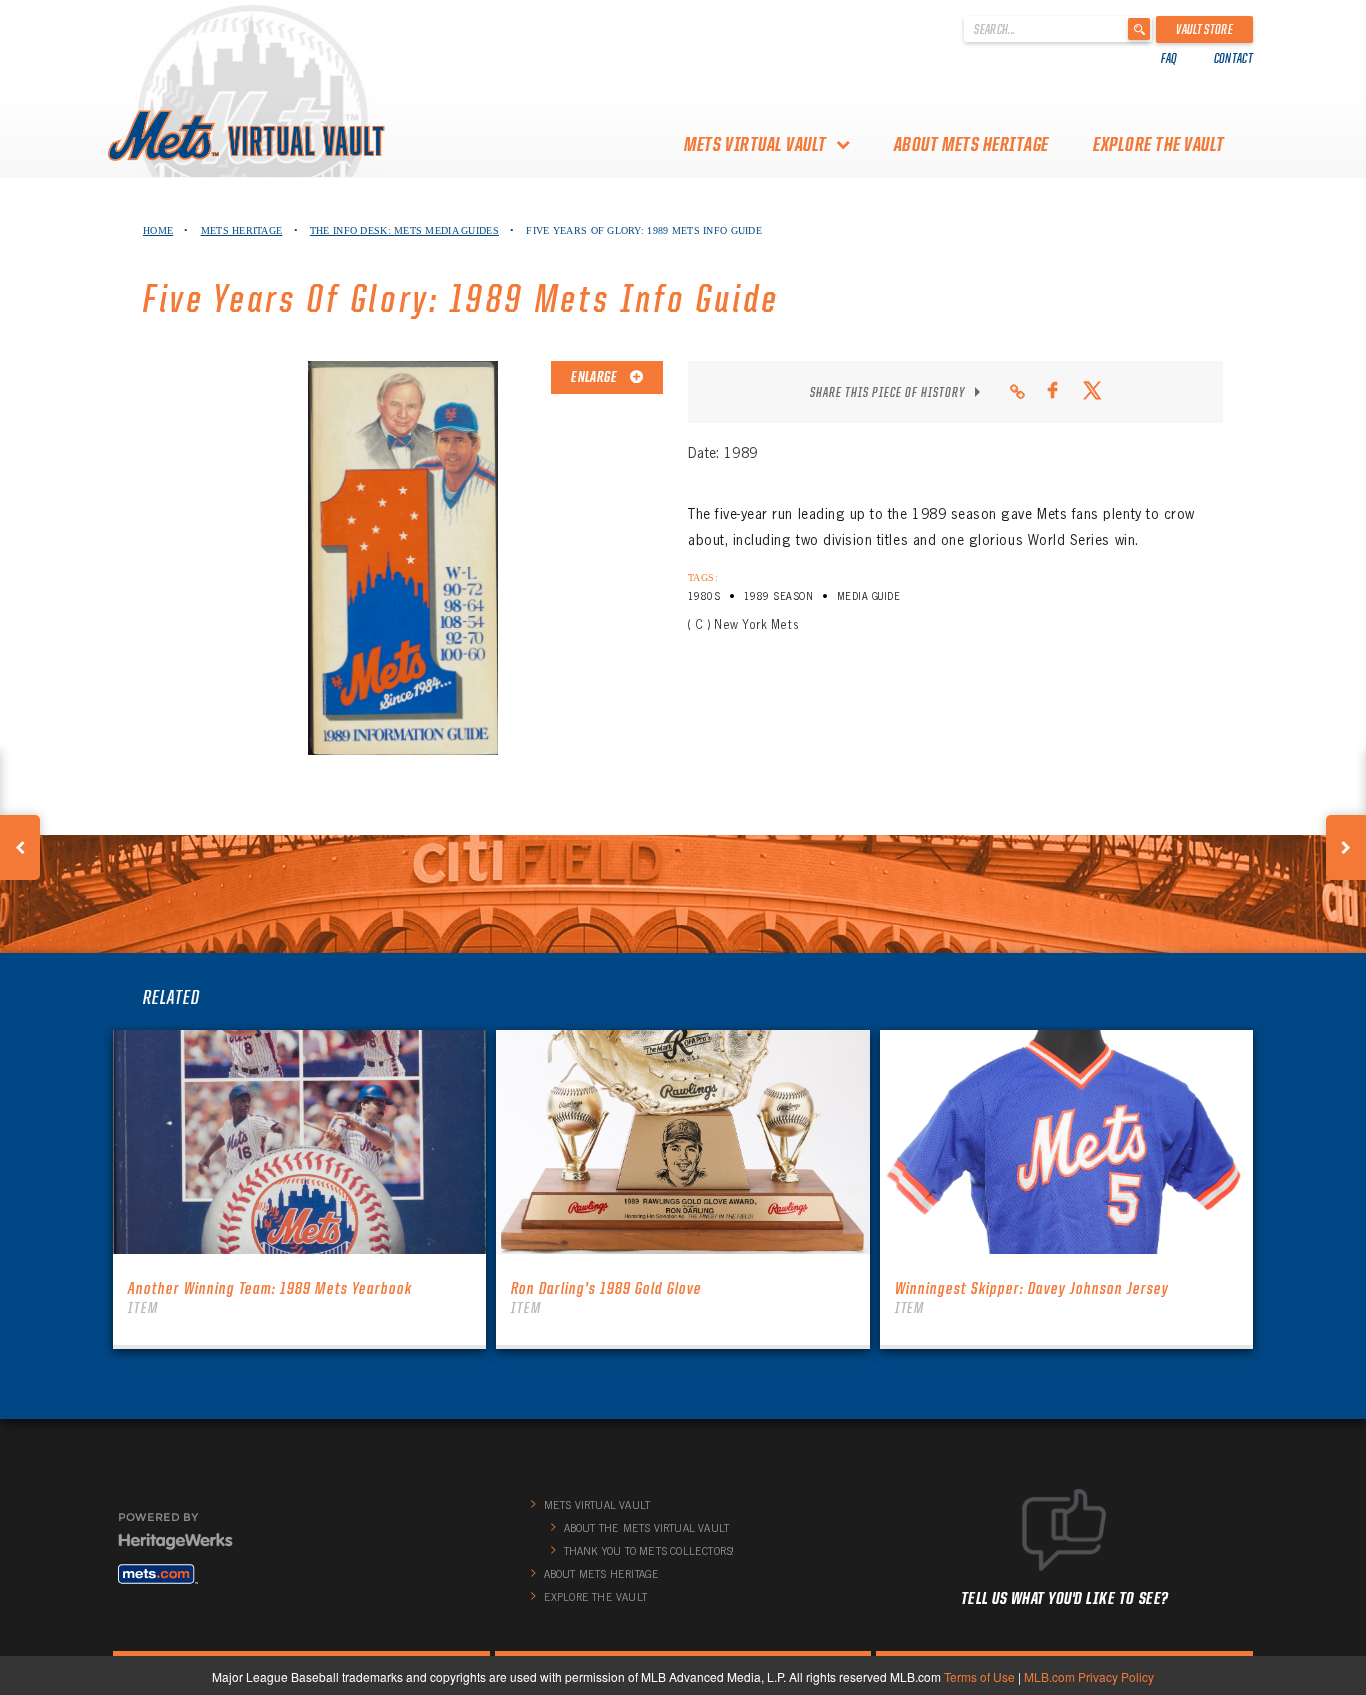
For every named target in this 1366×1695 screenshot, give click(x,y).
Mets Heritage (242, 230)
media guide (868, 596)
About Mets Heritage (971, 144)
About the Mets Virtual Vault (647, 1528)
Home (158, 230)
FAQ (1169, 58)
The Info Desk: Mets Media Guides (404, 230)
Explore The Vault (1159, 144)
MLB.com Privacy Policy (1089, 1676)
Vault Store (1204, 29)
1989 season (778, 596)
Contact (1233, 58)
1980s (704, 596)
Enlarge (595, 377)
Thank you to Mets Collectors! (649, 1551)
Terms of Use (979, 1676)
